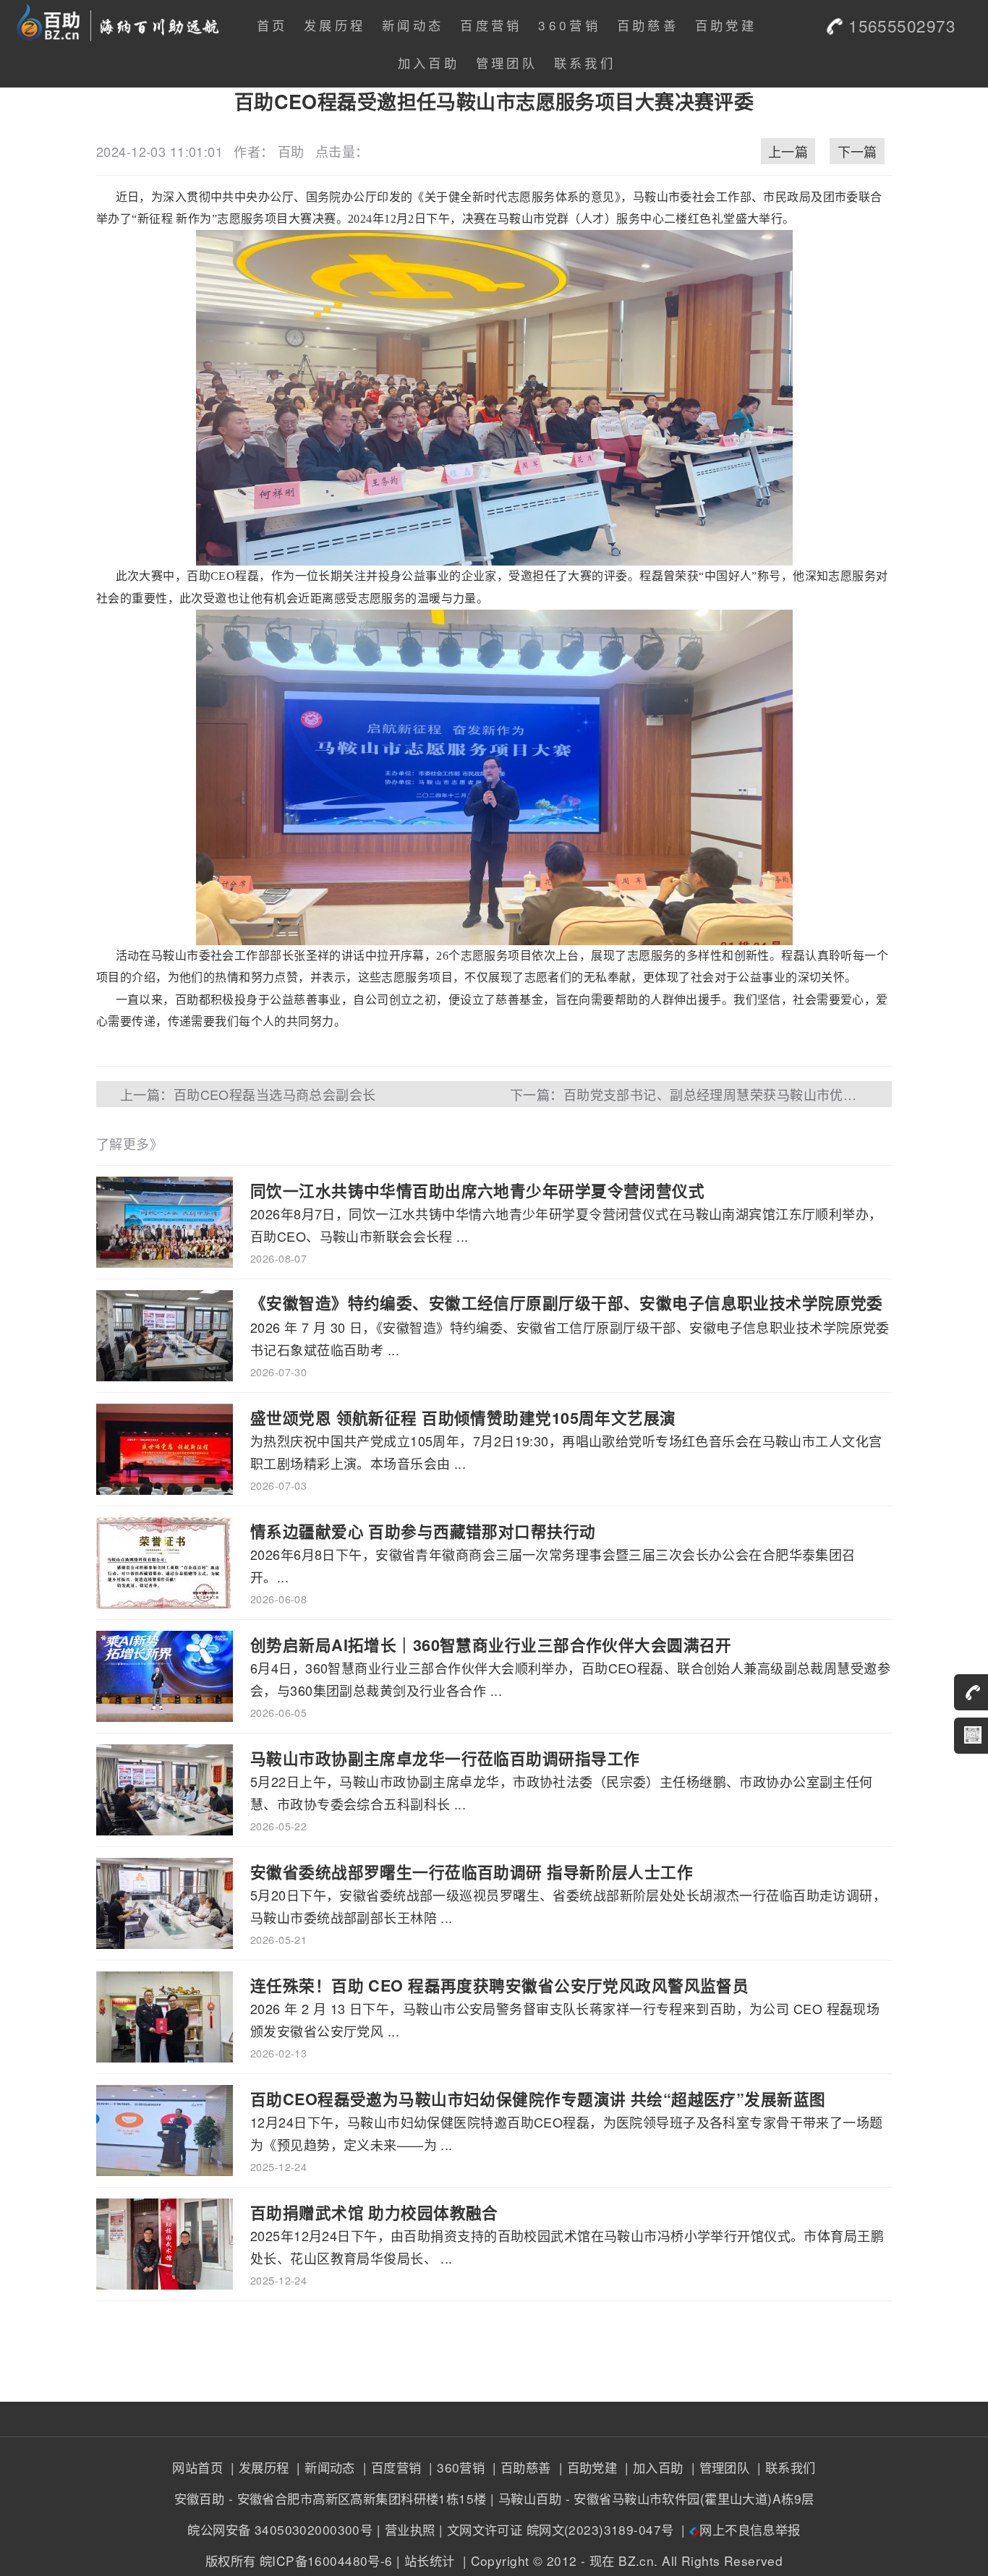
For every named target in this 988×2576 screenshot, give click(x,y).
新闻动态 (413, 25)
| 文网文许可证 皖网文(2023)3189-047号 (557, 2529)
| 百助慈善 (520, 2467)
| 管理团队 (718, 2467)
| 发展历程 (257, 2467)
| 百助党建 (586, 2467)
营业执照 (410, 2529)
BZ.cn (636, 2560)
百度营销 (491, 25)
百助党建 (726, 25)
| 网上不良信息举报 (739, 2529)
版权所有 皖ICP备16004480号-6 (299, 2560)
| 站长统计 (426, 2560)
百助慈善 (648, 25)
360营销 (569, 25)
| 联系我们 (785, 2467)
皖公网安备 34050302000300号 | (284, 2529)
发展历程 (335, 25)
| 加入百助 (652, 2467)
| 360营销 (455, 2467)
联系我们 (585, 63)
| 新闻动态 (324, 2467)
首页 (272, 25)
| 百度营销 (390, 2467)
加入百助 (429, 63)
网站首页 (197, 2467)
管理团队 (507, 63)
